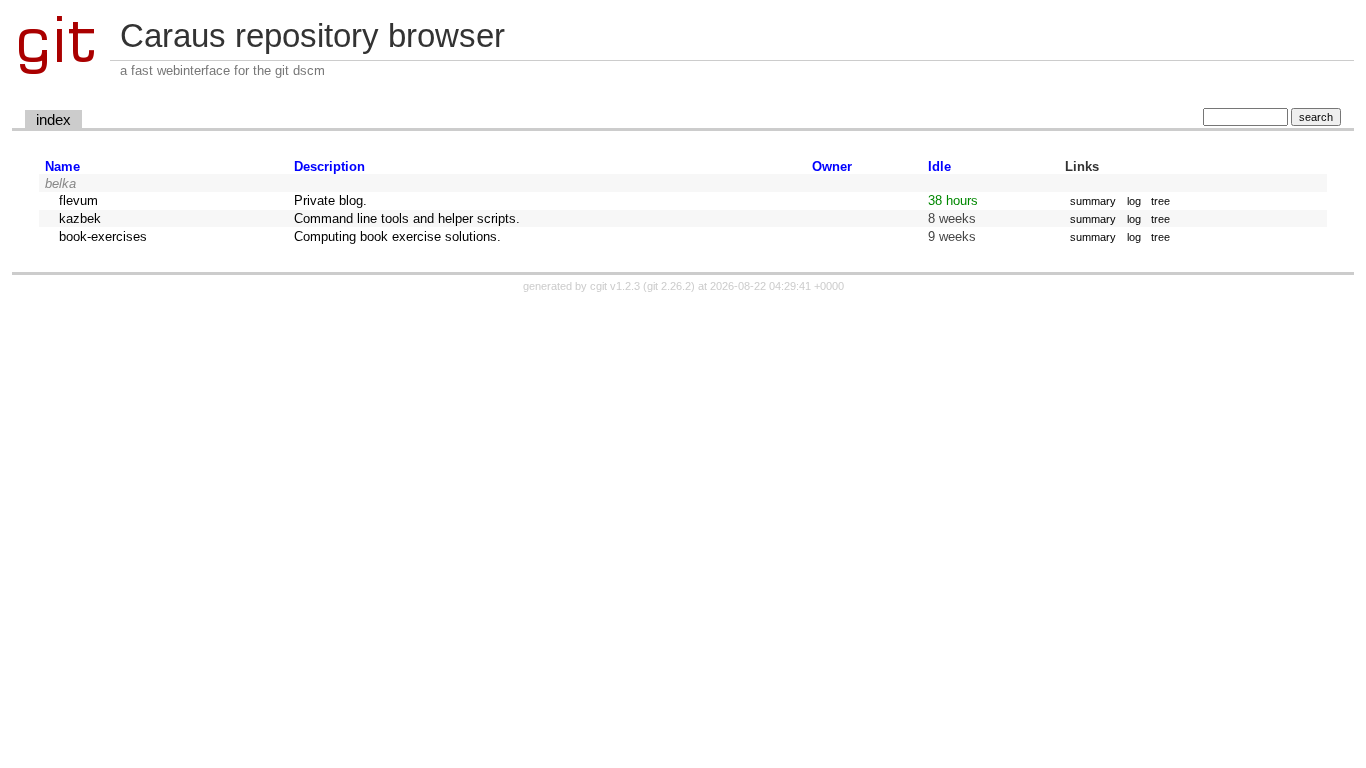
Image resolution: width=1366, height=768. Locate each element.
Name (62, 166)
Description (329, 166)
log (1134, 201)
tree (1160, 201)
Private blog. (330, 200)
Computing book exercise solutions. (397, 236)
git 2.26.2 (669, 286)
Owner (832, 166)
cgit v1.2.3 (615, 286)
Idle (939, 166)
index (53, 120)
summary (1093, 201)
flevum (78, 200)
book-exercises (103, 236)
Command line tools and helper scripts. (407, 218)
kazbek (80, 218)
